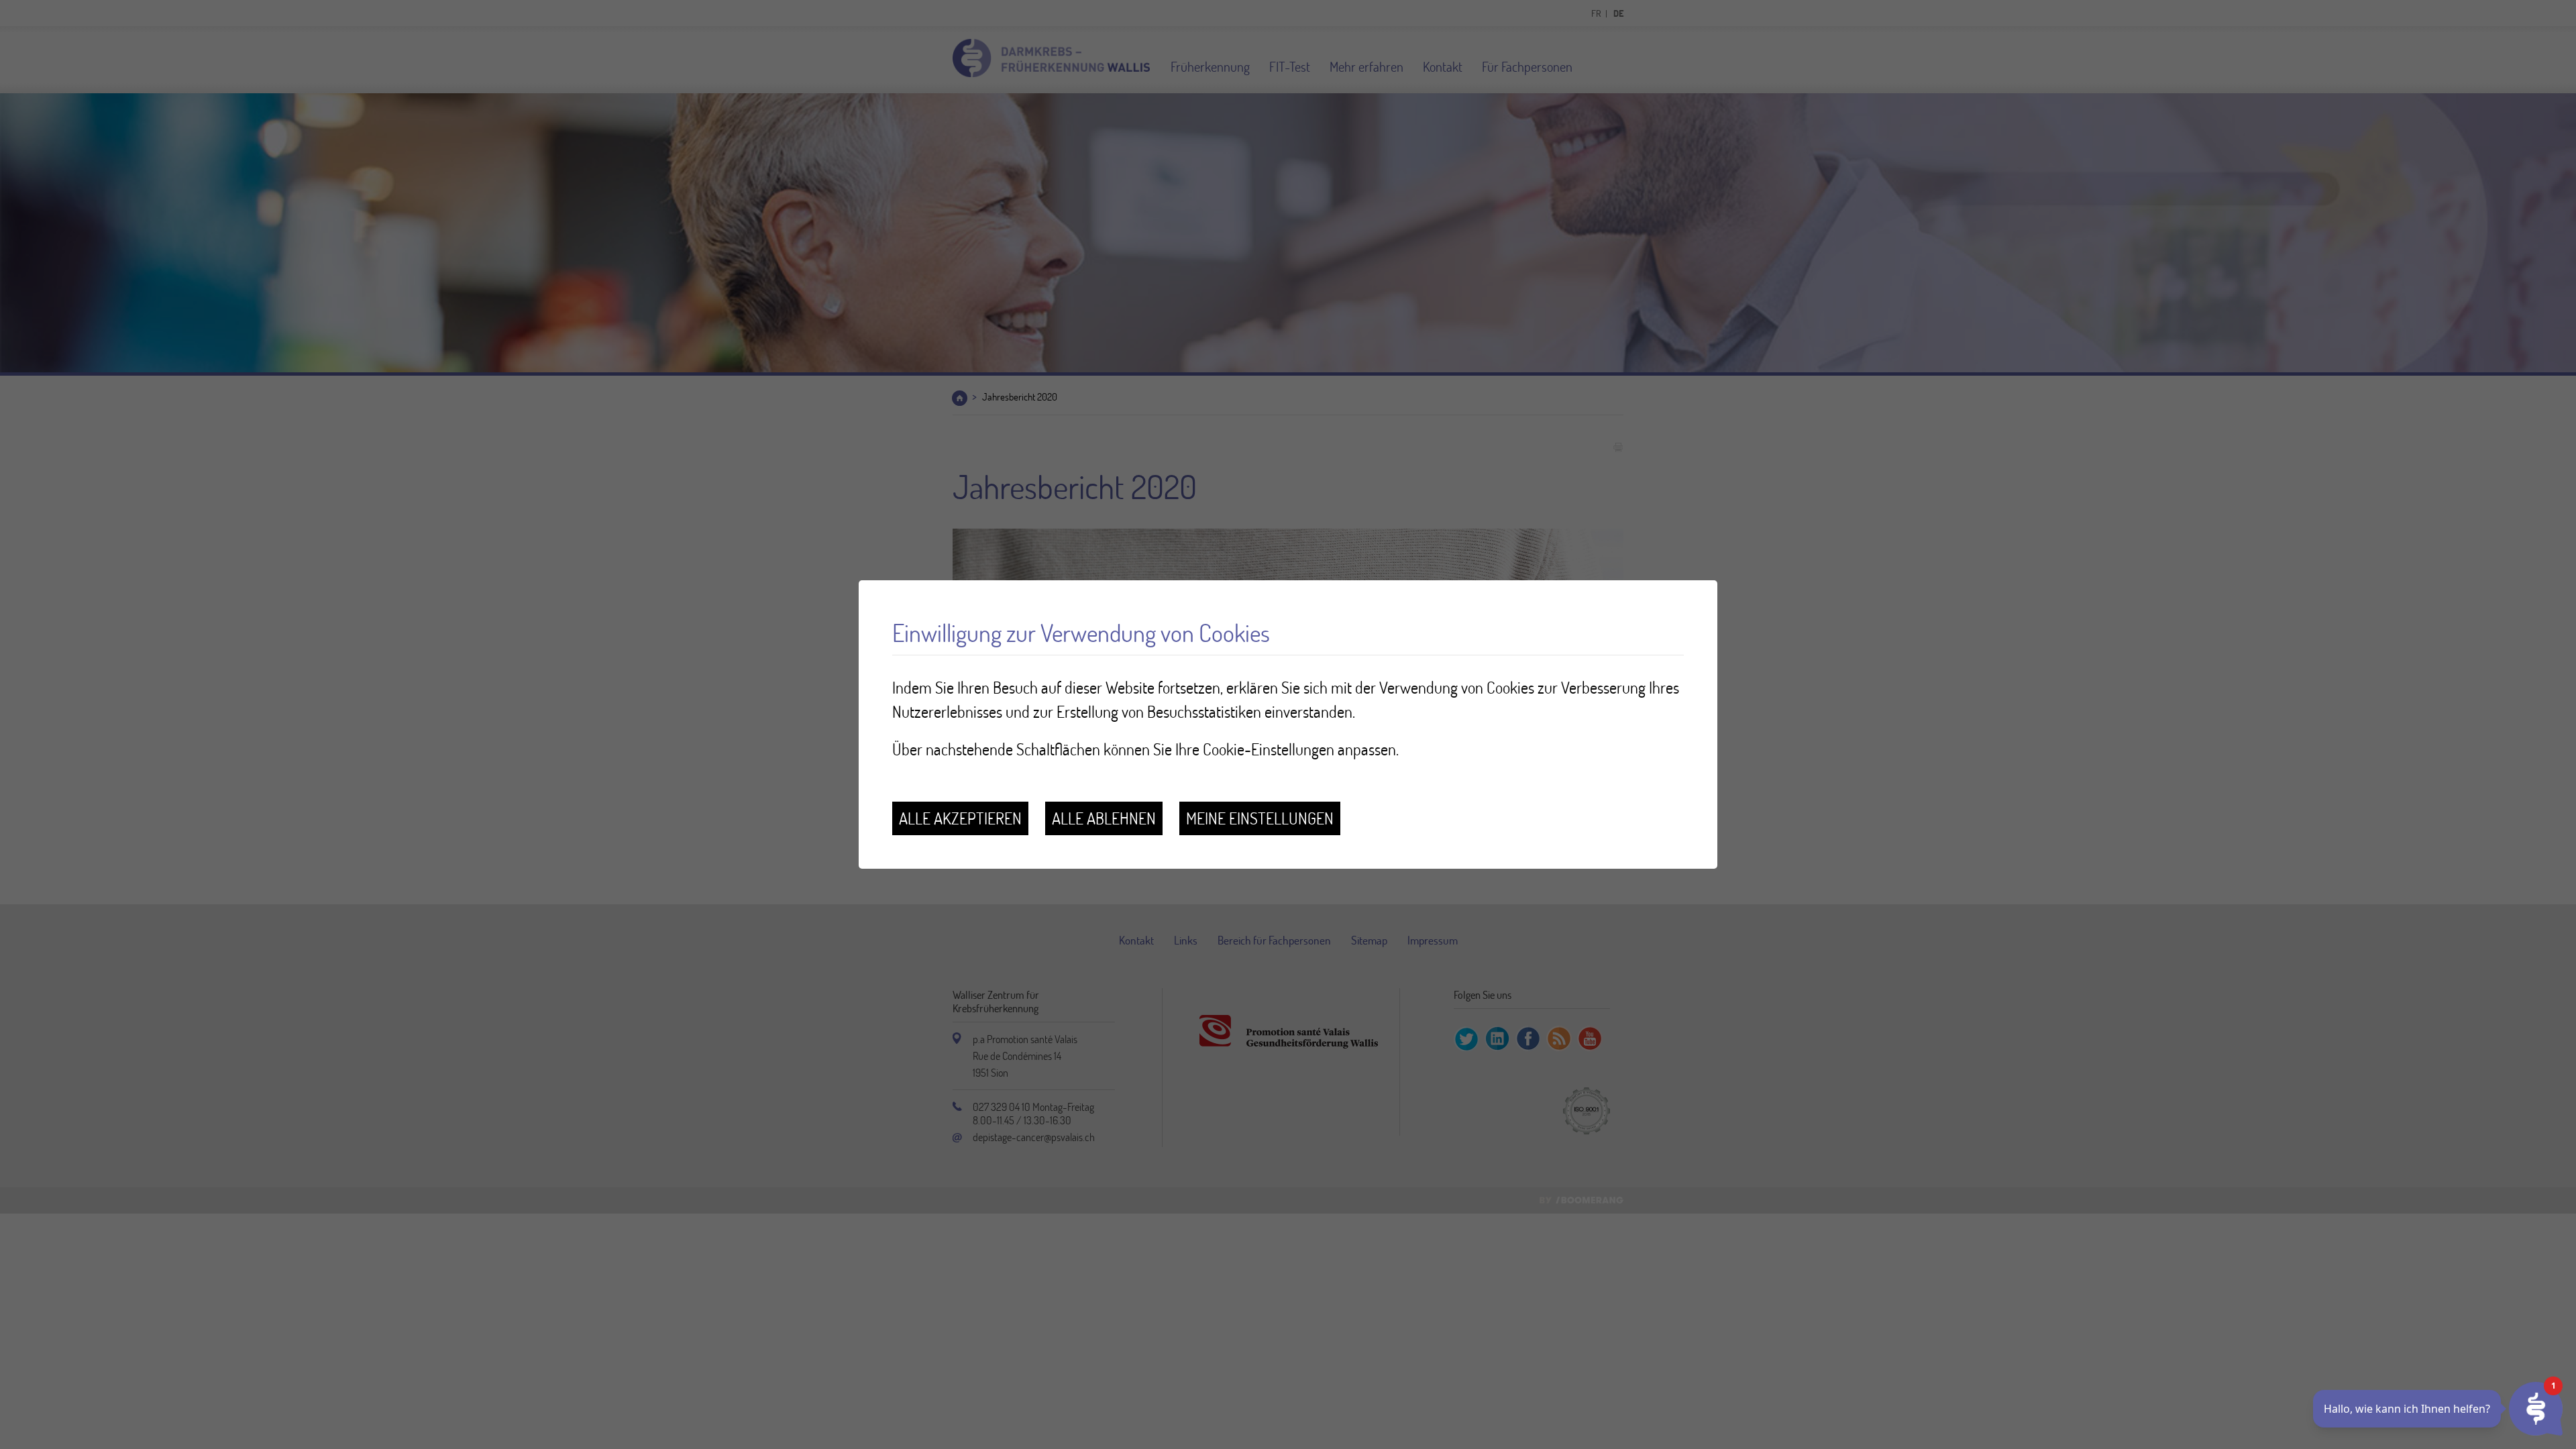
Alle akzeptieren (960, 818)
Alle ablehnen (1104, 818)
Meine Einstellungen (1260, 818)
